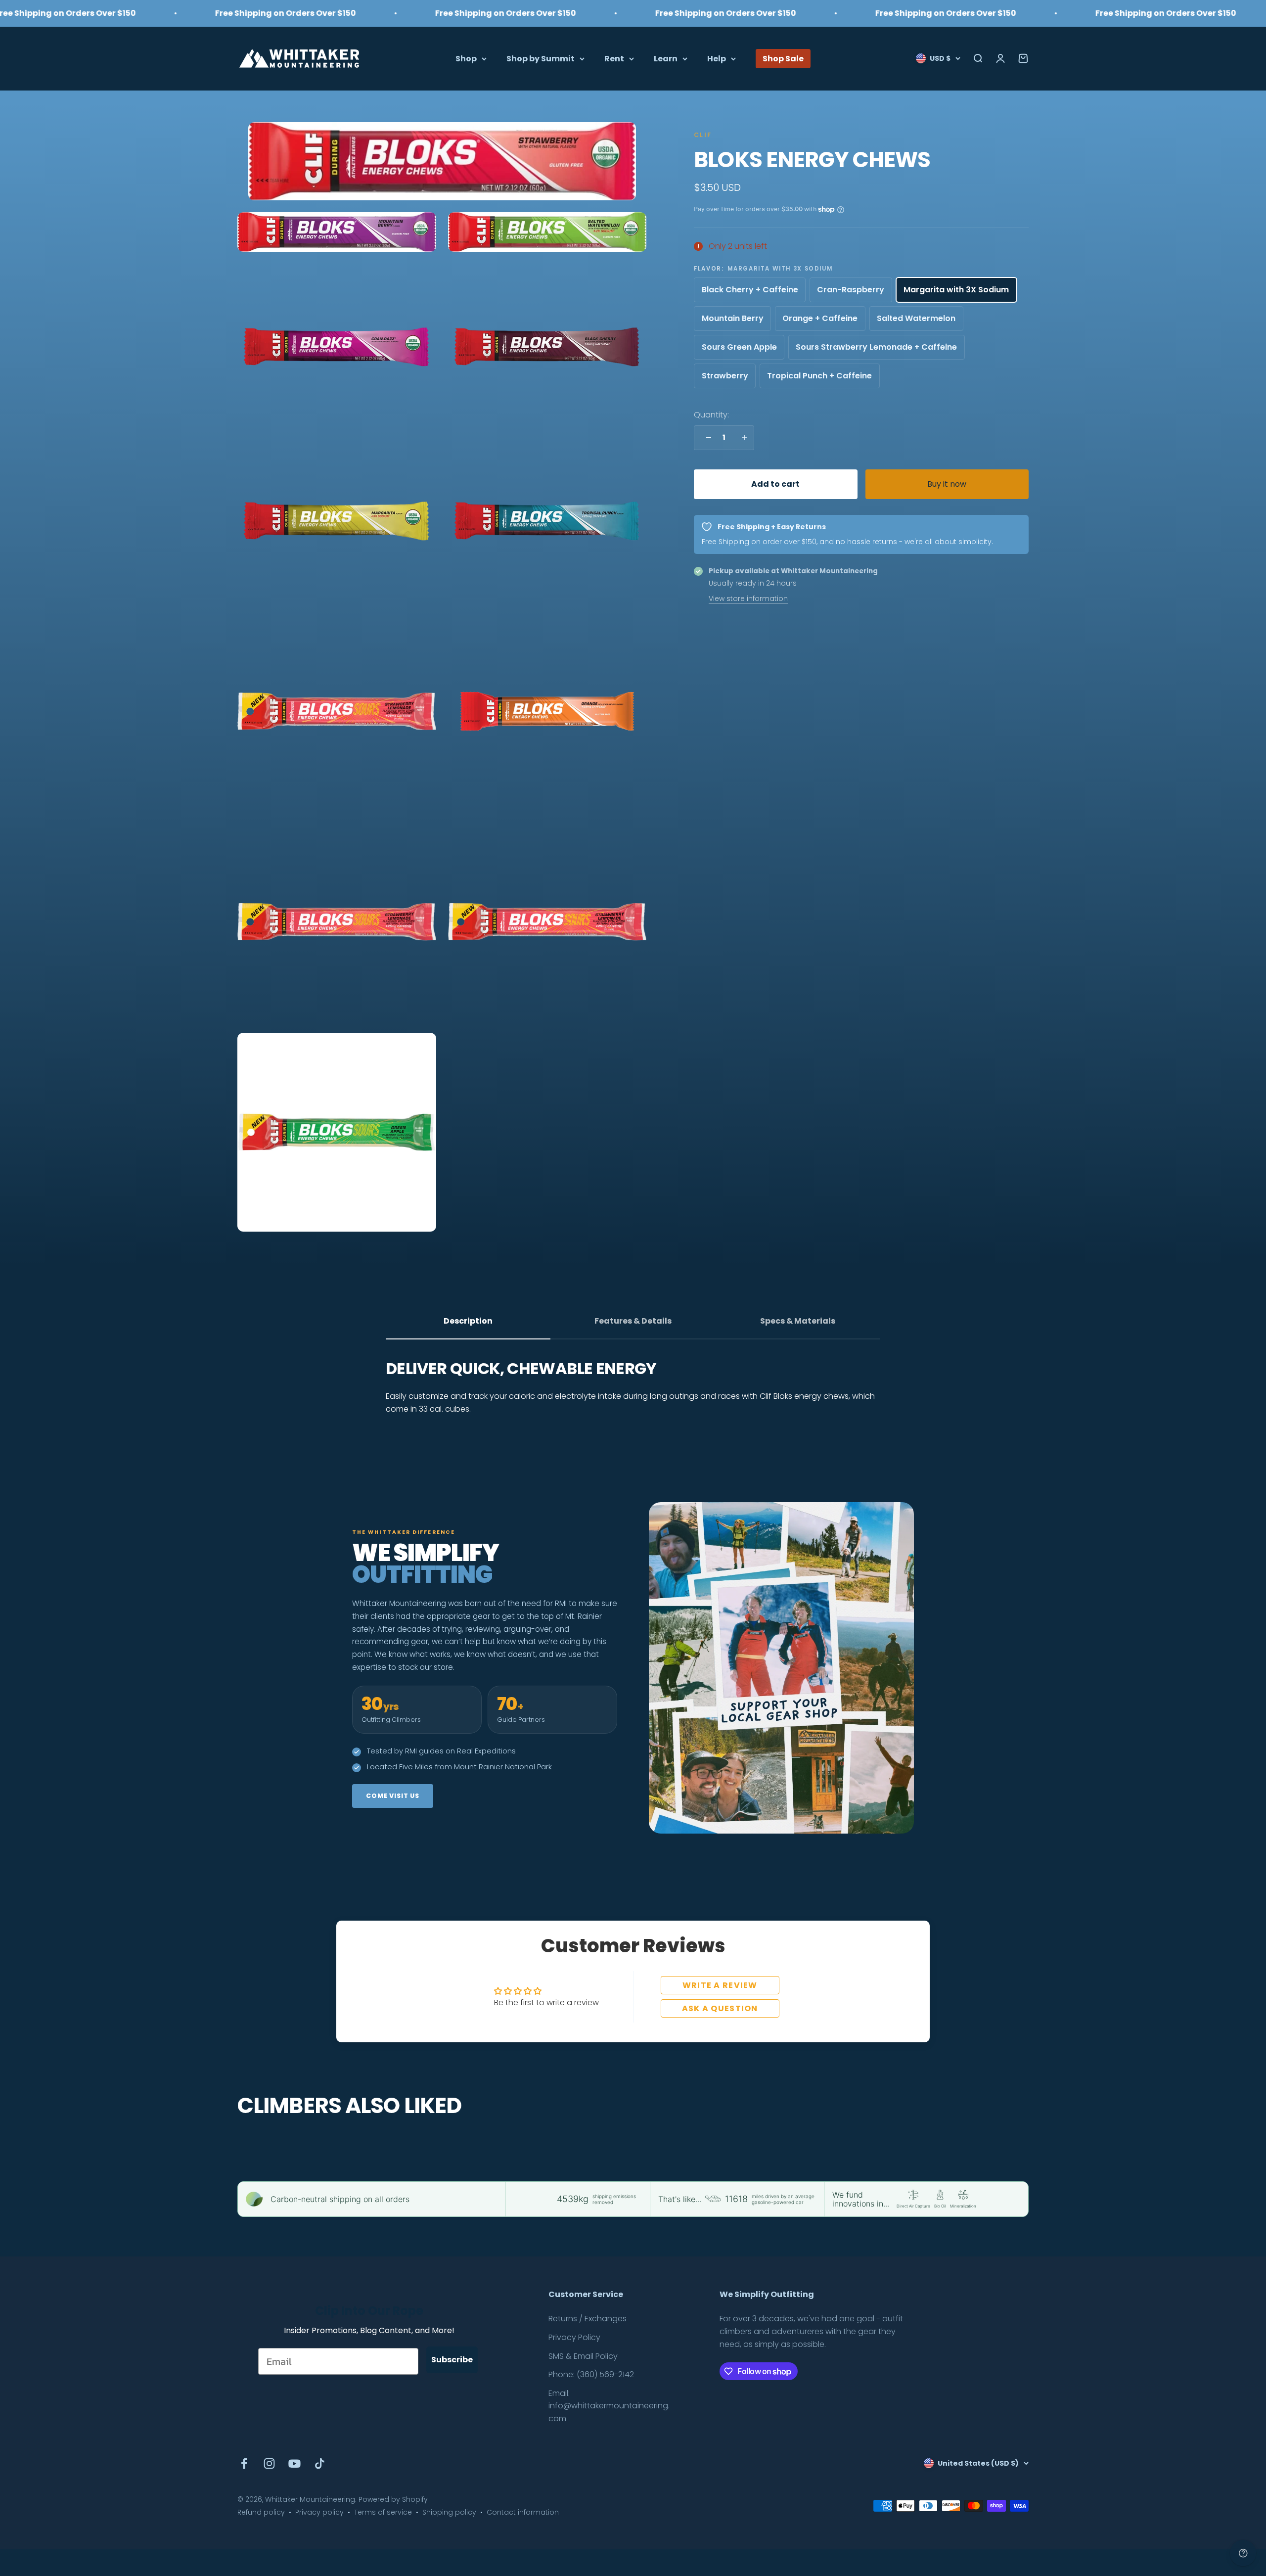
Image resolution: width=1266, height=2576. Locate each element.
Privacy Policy (574, 2337)
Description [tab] (468, 1321)
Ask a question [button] (720, 2008)
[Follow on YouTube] (294, 2463)
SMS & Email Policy (583, 2356)
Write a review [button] (720, 1985)
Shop (466, 58)
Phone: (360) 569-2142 (591, 2374)
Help (717, 58)
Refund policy (261, 2512)
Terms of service (383, 2512)
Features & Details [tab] (633, 1321)
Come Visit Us (393, 1796)
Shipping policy (449, 2512)
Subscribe (452, 2360)
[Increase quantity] (742, 438)
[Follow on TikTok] (320, 2463)
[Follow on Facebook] (244, 2463)
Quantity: (711, 415)
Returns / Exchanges (588, 2319)
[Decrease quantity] (706, 438)
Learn (666, 58)
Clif (703, 135)
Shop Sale (783, 58)
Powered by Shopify (393, 2499)
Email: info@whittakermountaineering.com (609, 2406)
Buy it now (947, 484)
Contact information (523, 2512)
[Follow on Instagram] (269, 2463)
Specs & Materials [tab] (798, 1321)
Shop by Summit (541, 58)
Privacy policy (319, 2512)
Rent (614, 58)
